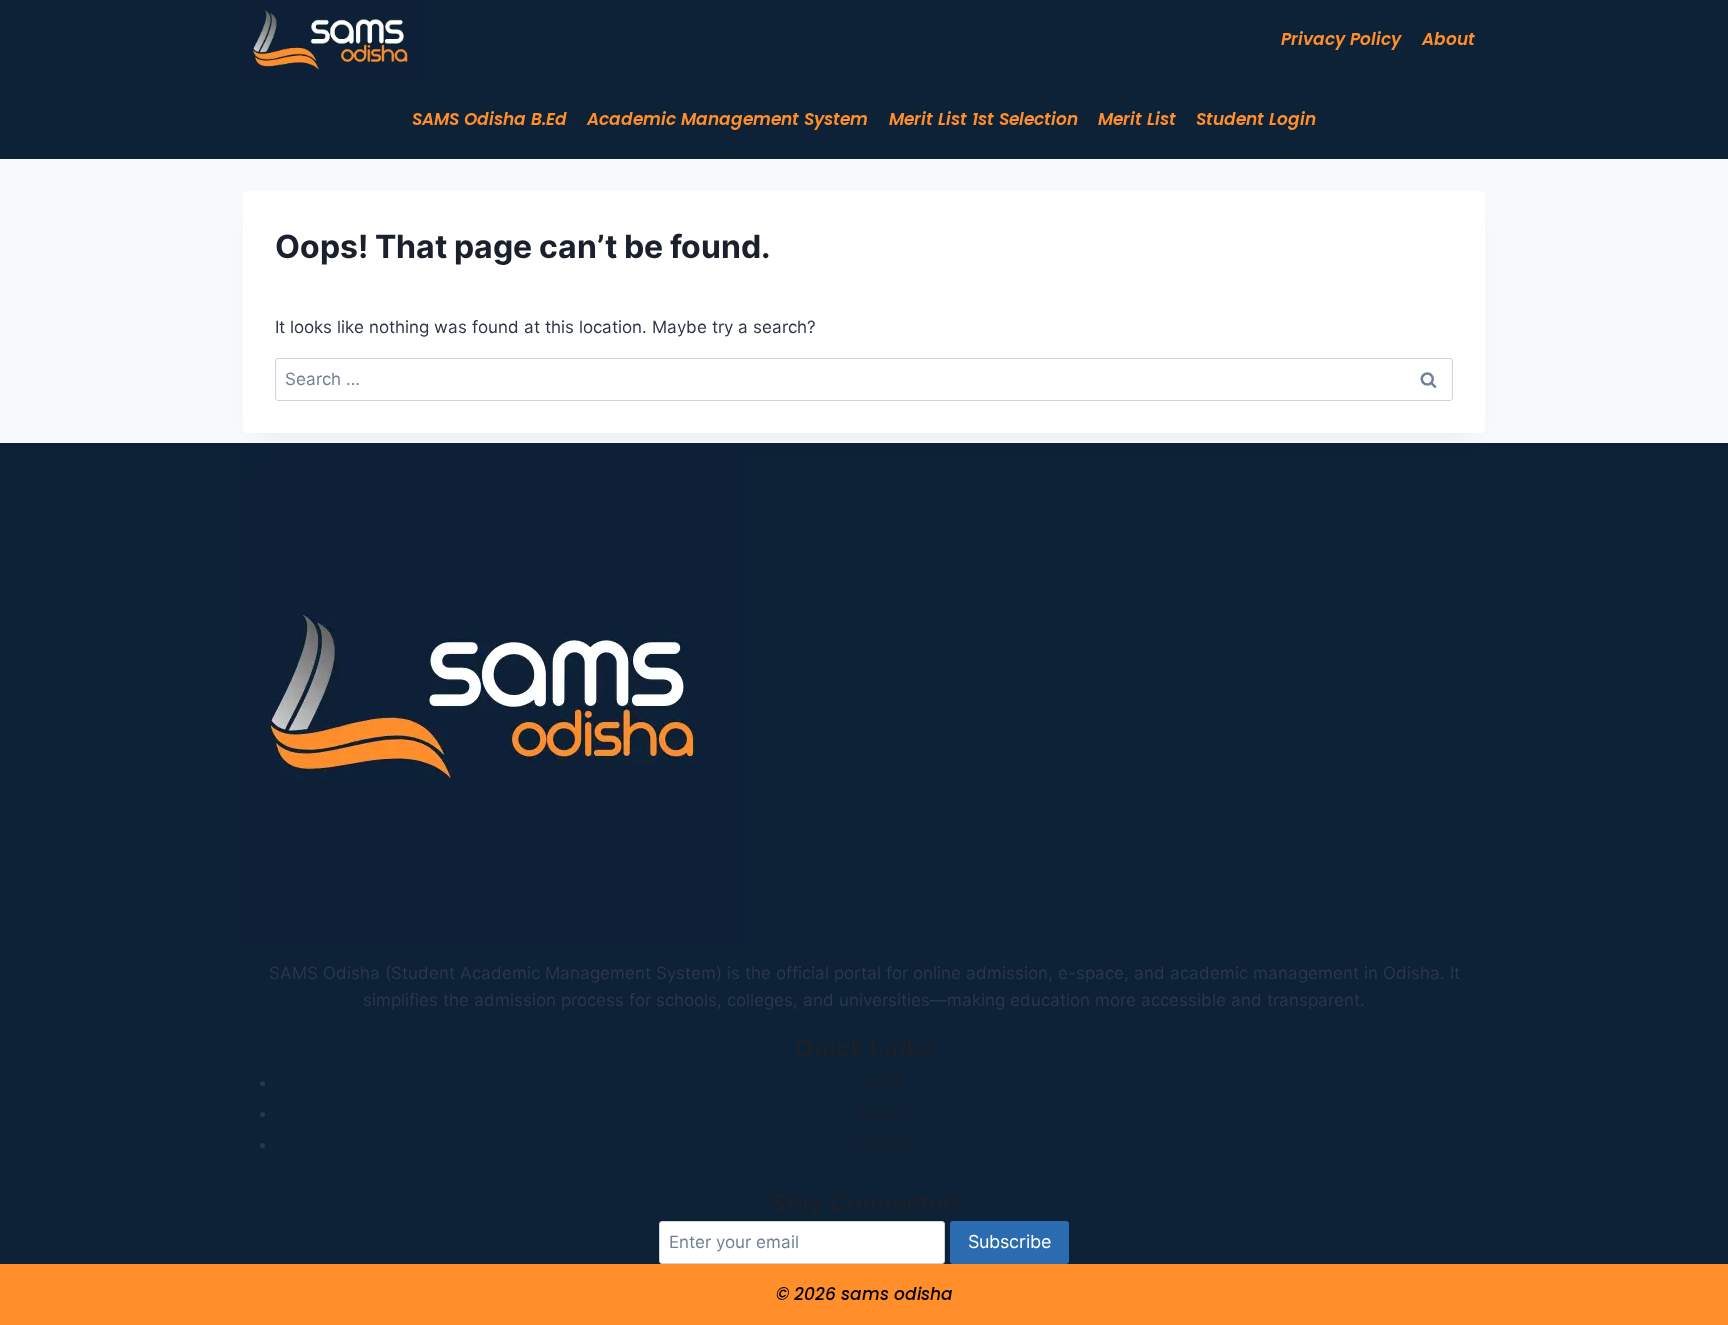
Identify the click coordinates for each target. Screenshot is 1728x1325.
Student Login (1256, 119)
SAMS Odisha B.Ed (489, 119)
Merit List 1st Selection (983, 119)
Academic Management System (727, 119)
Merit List (1137, 119)
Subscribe (1009, 1241)
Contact (881, 1144)
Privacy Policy (1341, 39)
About (1448, 39)
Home (881, 1082)
